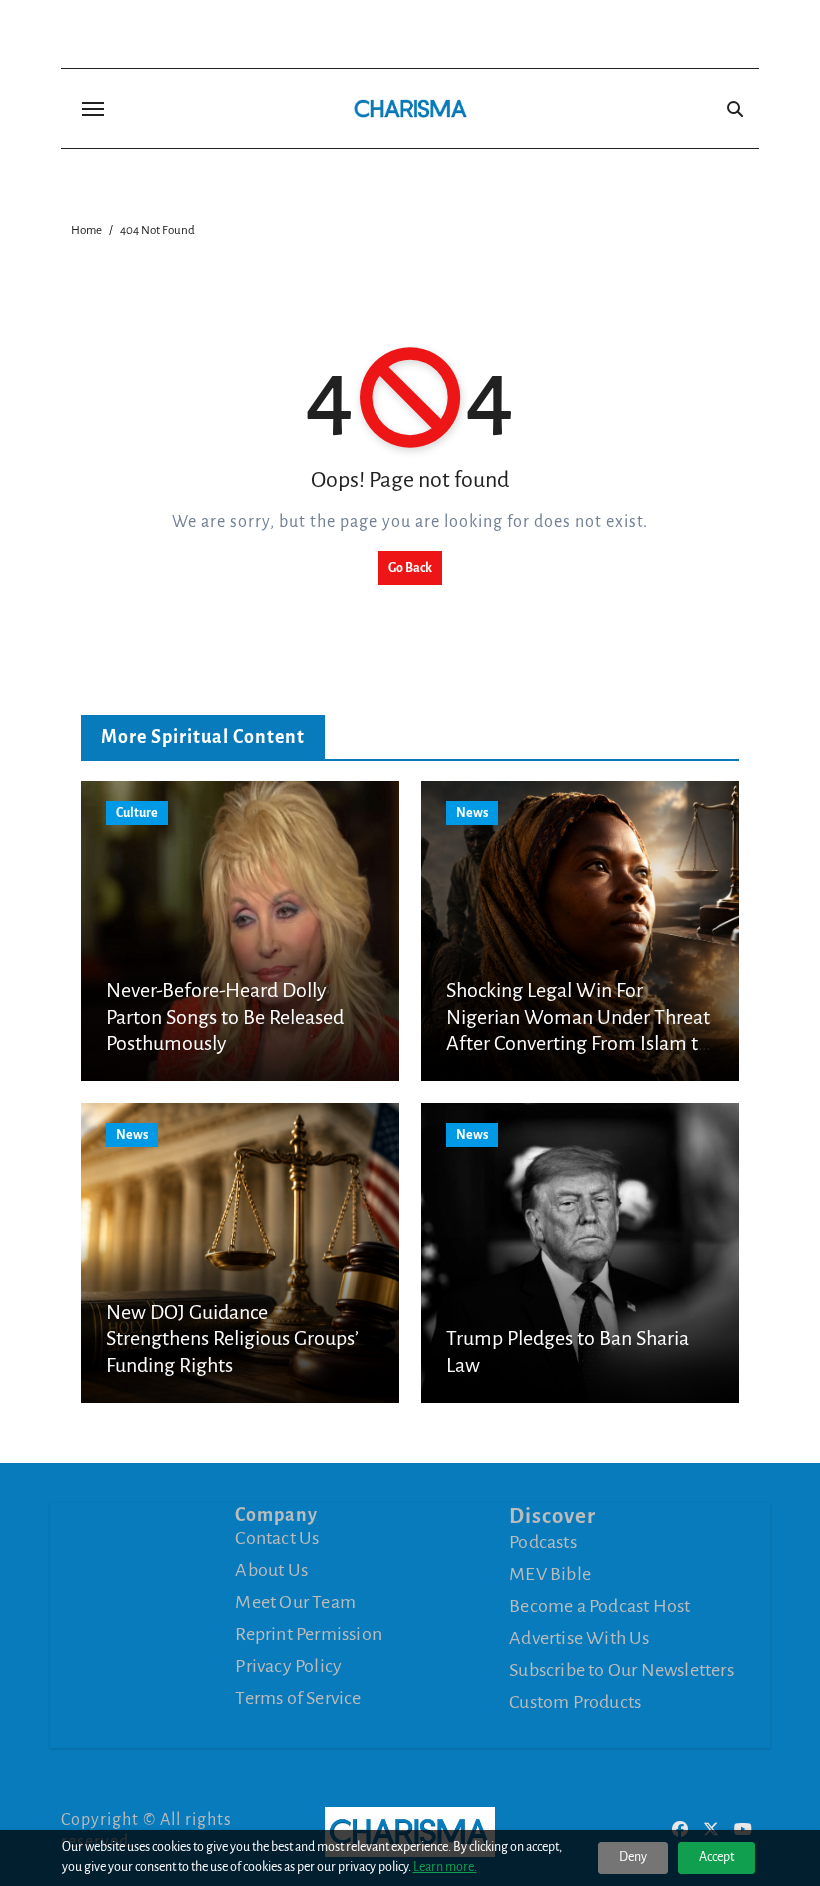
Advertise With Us (579, 1638)
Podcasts (543, 1542)
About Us (271, 1570)
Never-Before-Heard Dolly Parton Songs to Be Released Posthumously (225, 1016)
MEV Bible (550, 1574)
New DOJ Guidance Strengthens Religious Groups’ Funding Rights (232, 1338)
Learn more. (445, 1867)
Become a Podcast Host (599, 1606)
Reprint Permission (308, 1634)
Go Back (410, 568)
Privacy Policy (288, 1666)
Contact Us (277, 1538)
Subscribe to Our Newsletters (621, 1670)
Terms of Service (298, 1698)
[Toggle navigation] (93, 109)
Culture (137, 813)
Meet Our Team (295, 1602)
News (472, 813)
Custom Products (575, 1702)
